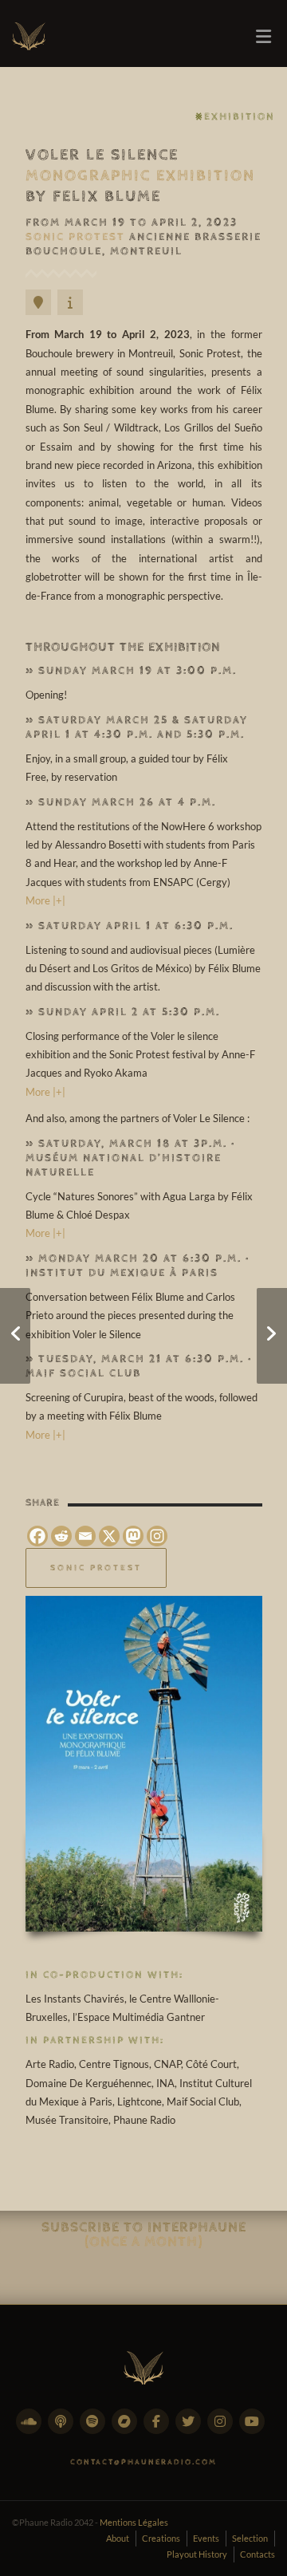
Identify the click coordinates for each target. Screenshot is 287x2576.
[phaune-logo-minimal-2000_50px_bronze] (143, 2365)
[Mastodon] (133, 1536)
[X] (109, 1536)
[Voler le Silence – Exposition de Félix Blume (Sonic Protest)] (144, 1764)
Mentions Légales (134, 2522)
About (118, 2538)
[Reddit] (61, 1536)
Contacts (258, 2554)
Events (206, 2538)
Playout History (197, 2554)
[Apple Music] (64, 2430)
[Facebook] (37, 1536)
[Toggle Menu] (263, 37)
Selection (250, 2538)
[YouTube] (255, 2430)
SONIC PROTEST (96, 1568)
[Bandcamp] (128, 2430)
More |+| (45, 900)
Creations (161, 2538)
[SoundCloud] (32, 2430)
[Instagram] (157, 1536)
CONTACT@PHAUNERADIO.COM (143, 2462)
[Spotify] (96, 2430)
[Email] (85, 1536)
